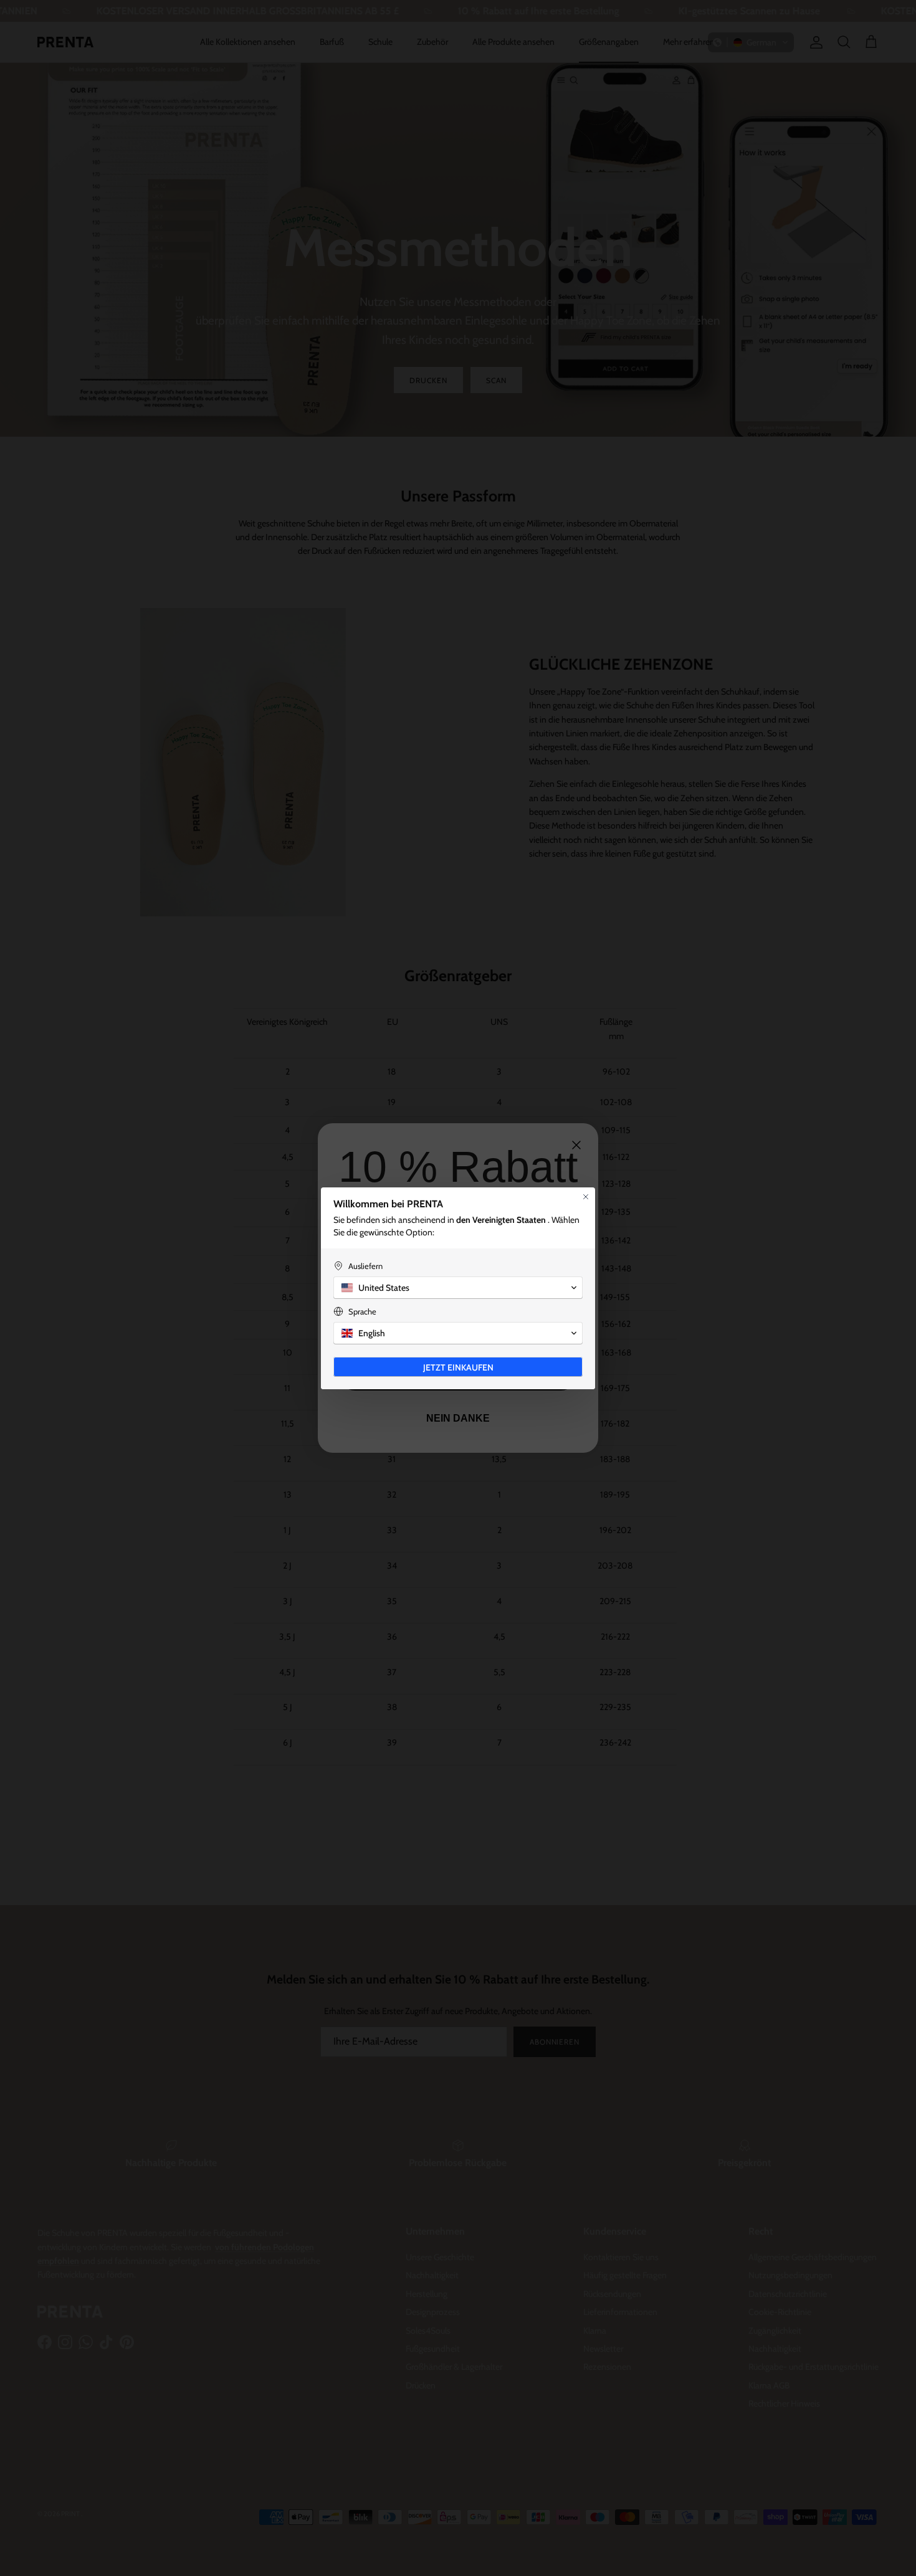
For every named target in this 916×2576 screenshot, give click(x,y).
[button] (458, 1288)
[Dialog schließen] (586, 1197)
